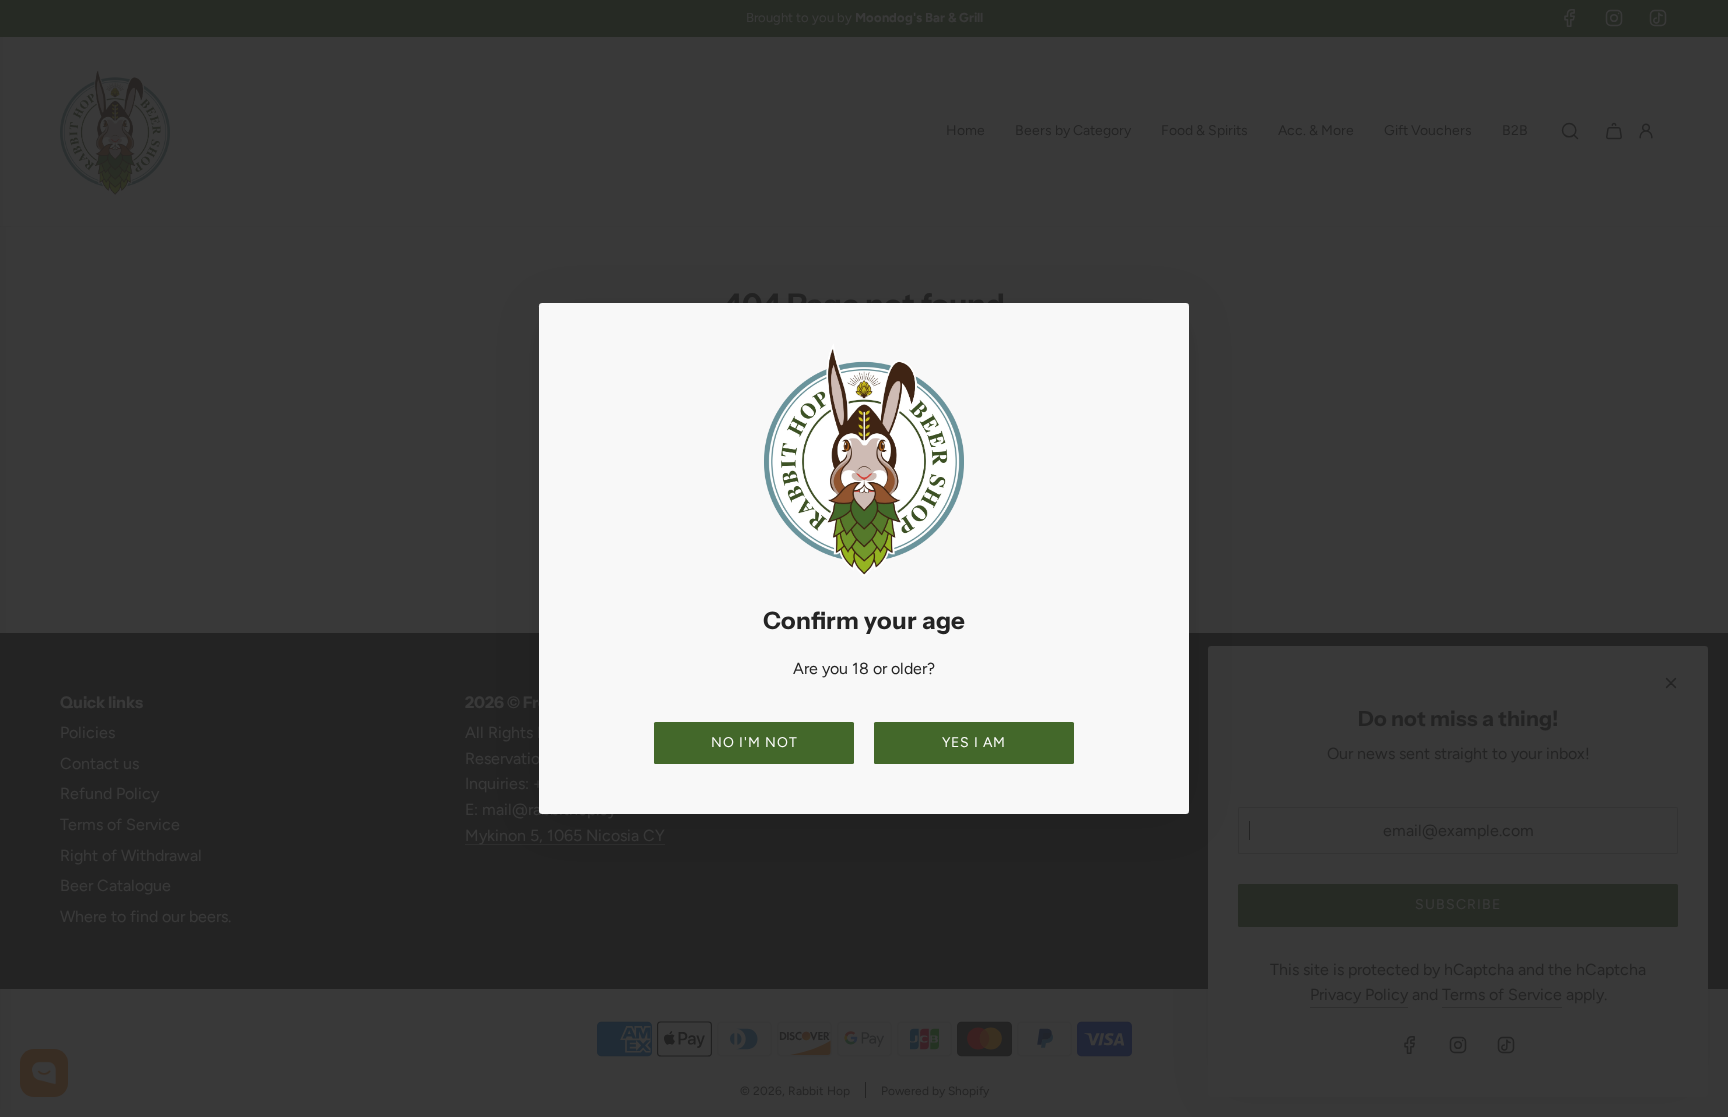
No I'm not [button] (754, 742)
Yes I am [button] (974, 742)
